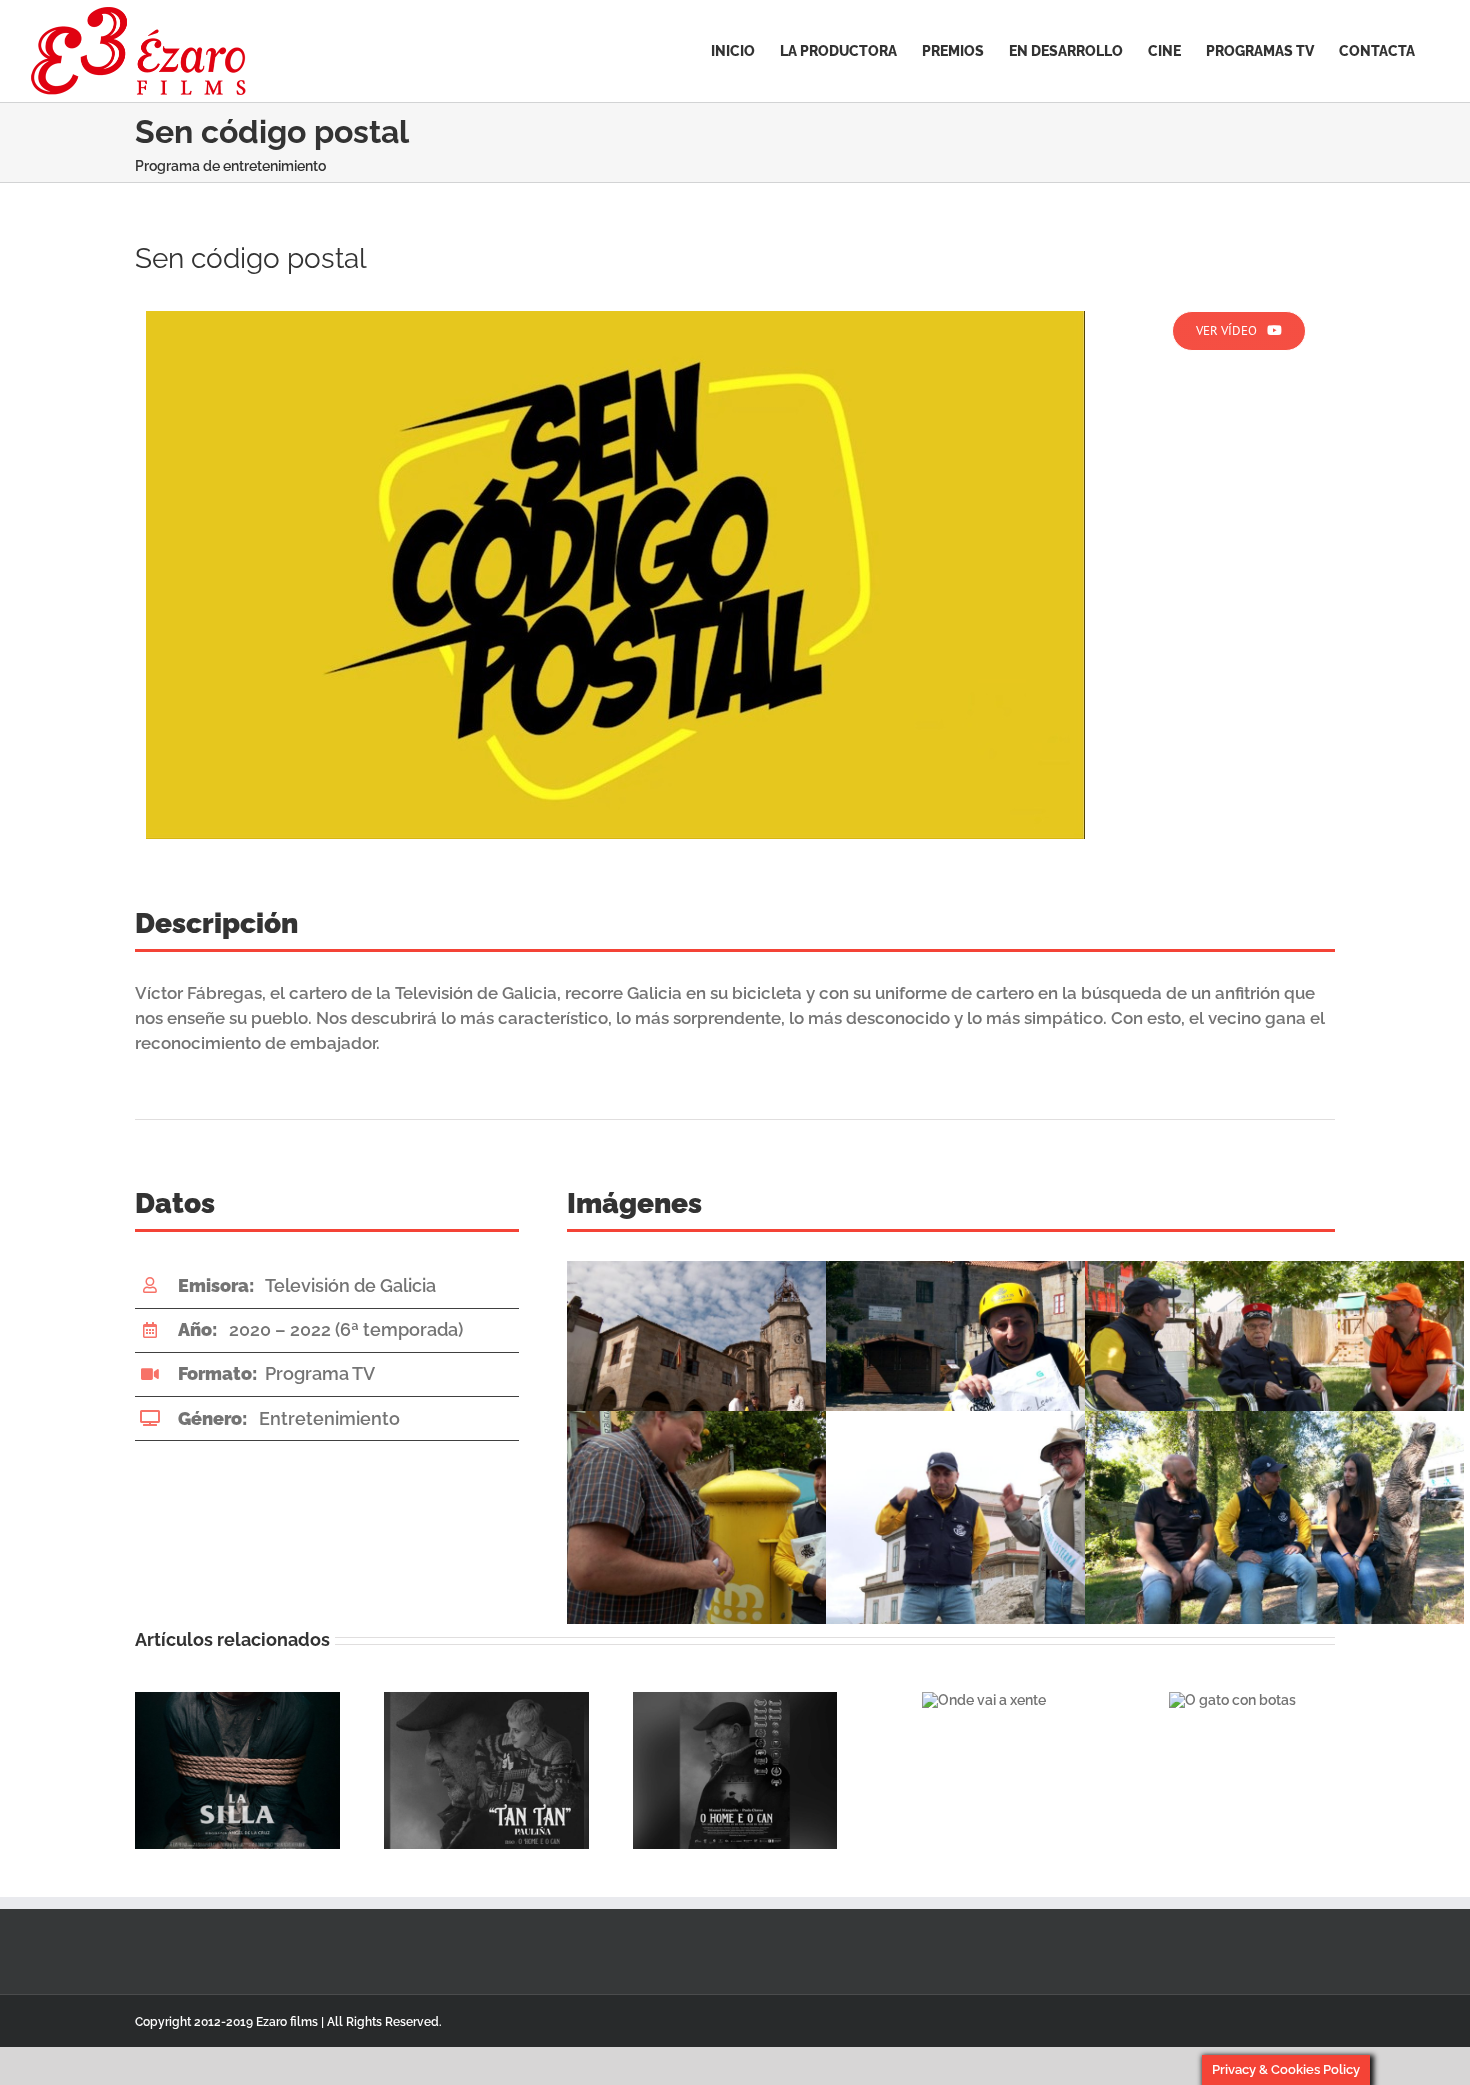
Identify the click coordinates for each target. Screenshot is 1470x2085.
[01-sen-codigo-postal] (615, 318)
